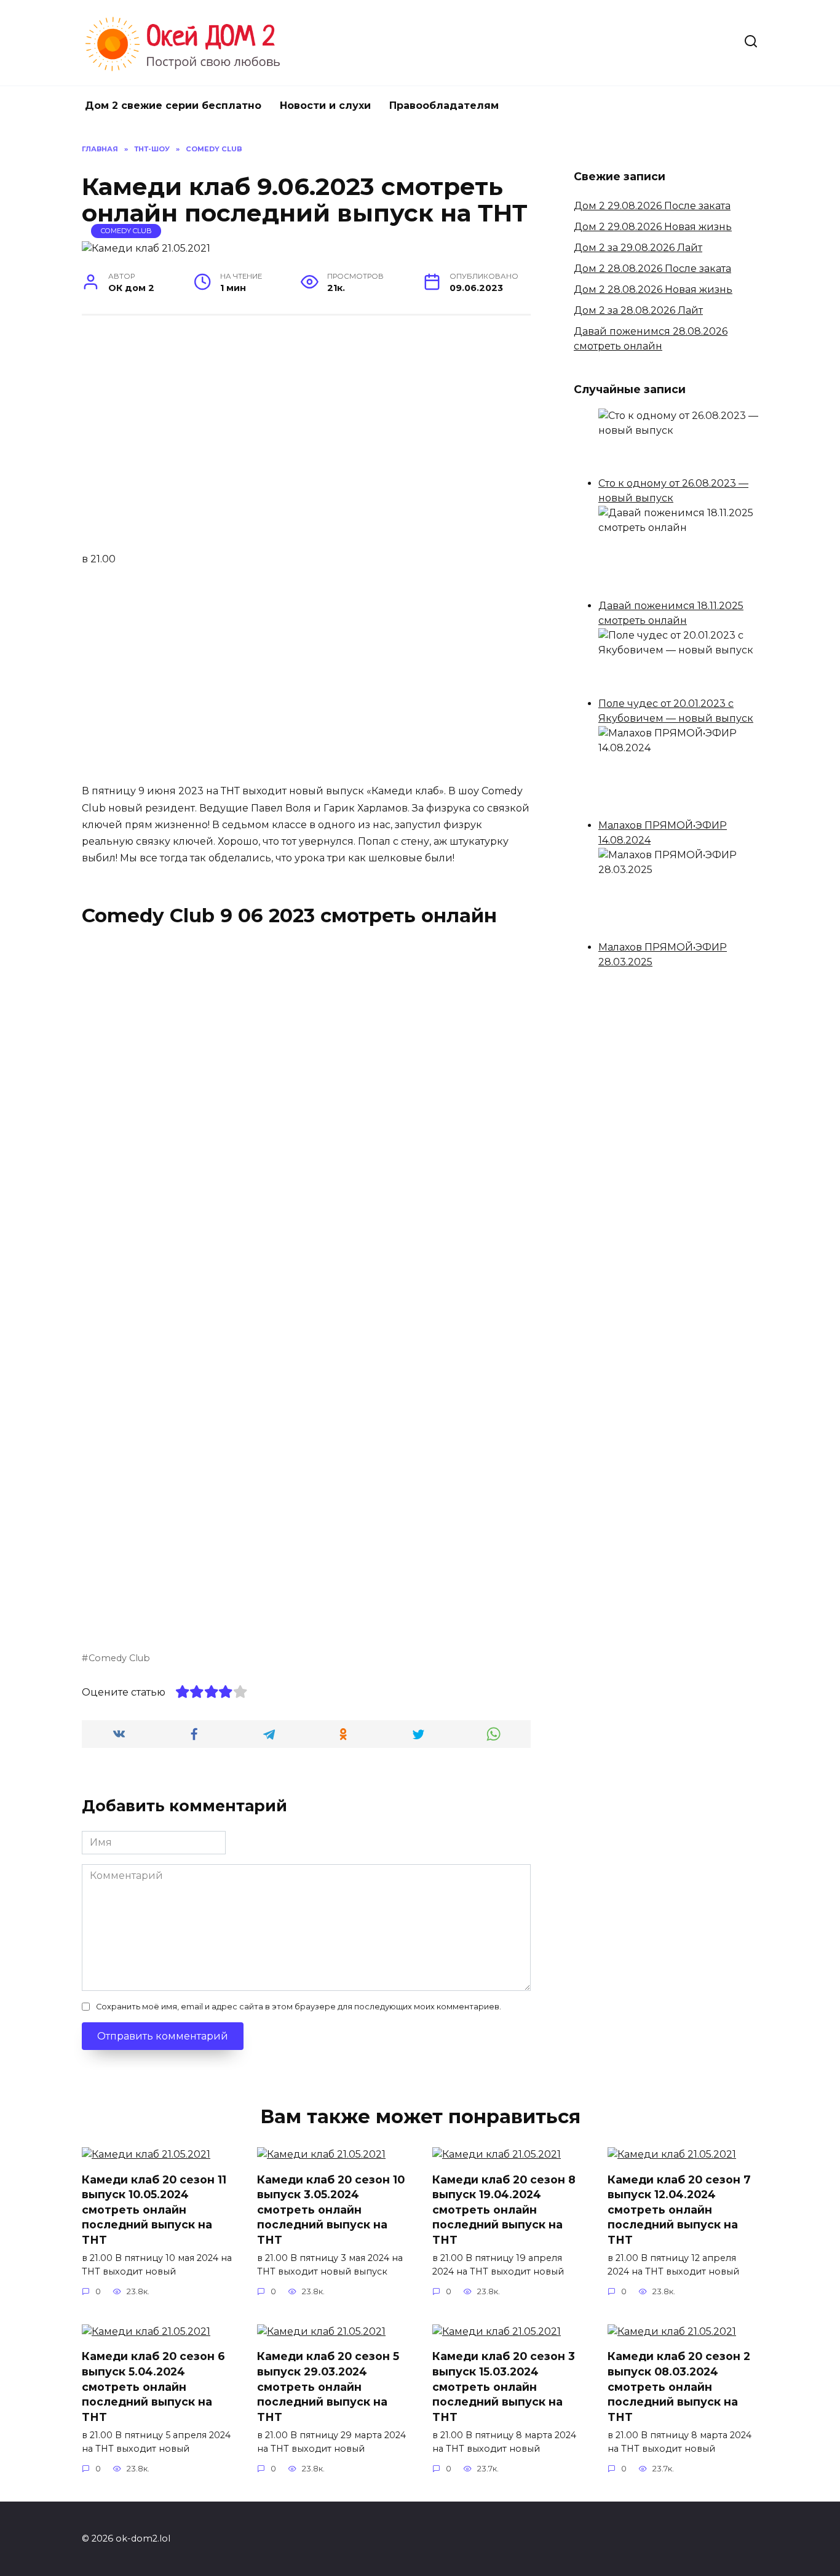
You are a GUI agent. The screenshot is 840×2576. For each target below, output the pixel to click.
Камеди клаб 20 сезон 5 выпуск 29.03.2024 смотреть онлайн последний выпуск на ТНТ (328, 2387)
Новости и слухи (325, 106)
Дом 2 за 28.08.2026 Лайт (638, 310)
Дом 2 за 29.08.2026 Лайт (638, 248)
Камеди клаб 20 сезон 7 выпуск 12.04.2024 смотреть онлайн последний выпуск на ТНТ (679, 2209)
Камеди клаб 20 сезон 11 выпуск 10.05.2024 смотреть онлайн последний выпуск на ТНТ (154, 2209)
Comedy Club (126, 231)
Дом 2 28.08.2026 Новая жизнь (653, 289)
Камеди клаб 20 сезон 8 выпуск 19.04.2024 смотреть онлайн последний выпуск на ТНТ (504, 2209)
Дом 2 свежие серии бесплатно (173, 106)
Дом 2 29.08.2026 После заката (652, 206)
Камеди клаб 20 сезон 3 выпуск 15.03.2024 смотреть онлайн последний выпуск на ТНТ (504, 2387)
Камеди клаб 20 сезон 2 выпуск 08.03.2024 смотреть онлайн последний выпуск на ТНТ (679, 2387)
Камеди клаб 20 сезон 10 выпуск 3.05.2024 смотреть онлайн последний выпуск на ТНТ (331, 2209)
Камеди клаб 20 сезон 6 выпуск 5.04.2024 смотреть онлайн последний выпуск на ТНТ (153, 2387)
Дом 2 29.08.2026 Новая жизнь (653, 227)
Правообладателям (444, 106)
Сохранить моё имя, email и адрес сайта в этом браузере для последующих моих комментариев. (299, 2007)
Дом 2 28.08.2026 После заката (652, 269)
